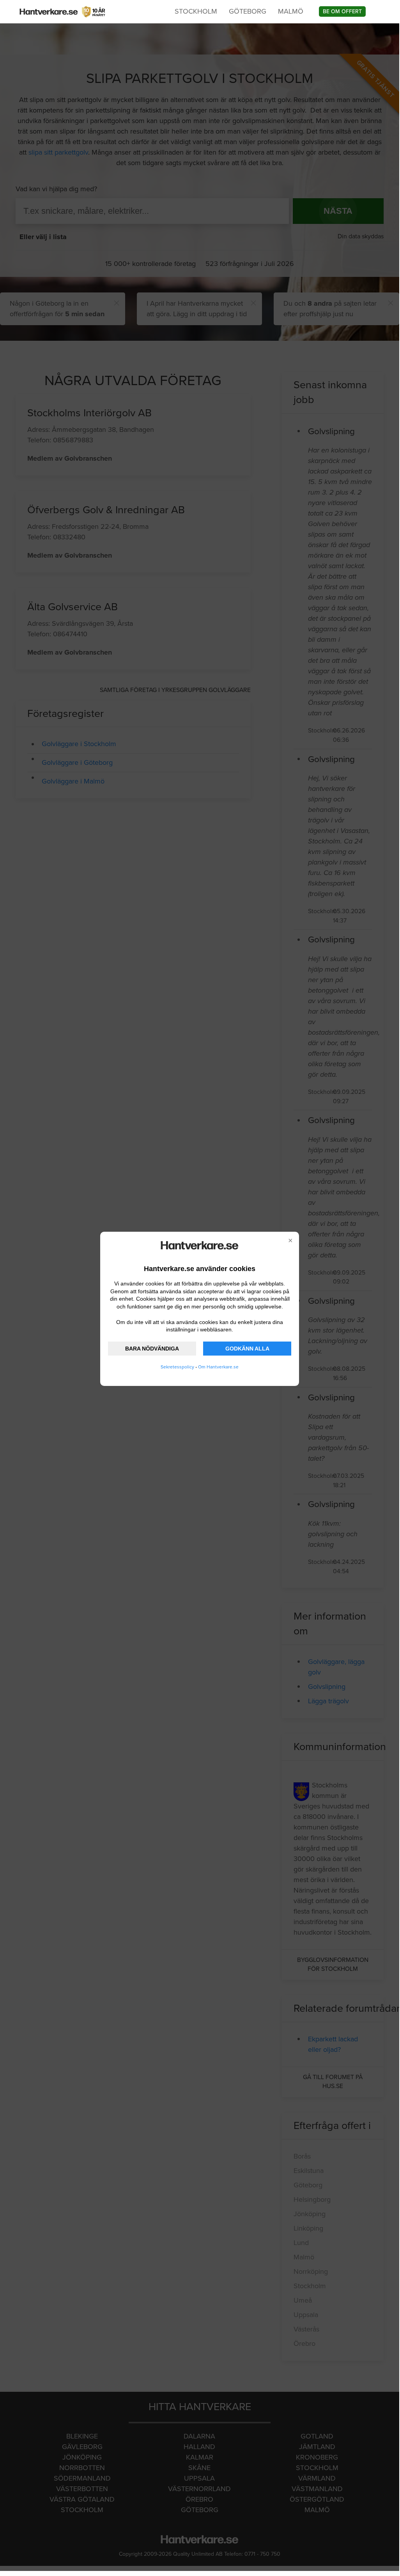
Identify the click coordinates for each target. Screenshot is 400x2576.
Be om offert (342, 11)
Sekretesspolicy (177, 1367)
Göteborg (248, 11)
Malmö (291, 11)
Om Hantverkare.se (218, 1367)
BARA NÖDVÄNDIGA (152, 1349)
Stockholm (196, 11)
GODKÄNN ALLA (247, 1349)
